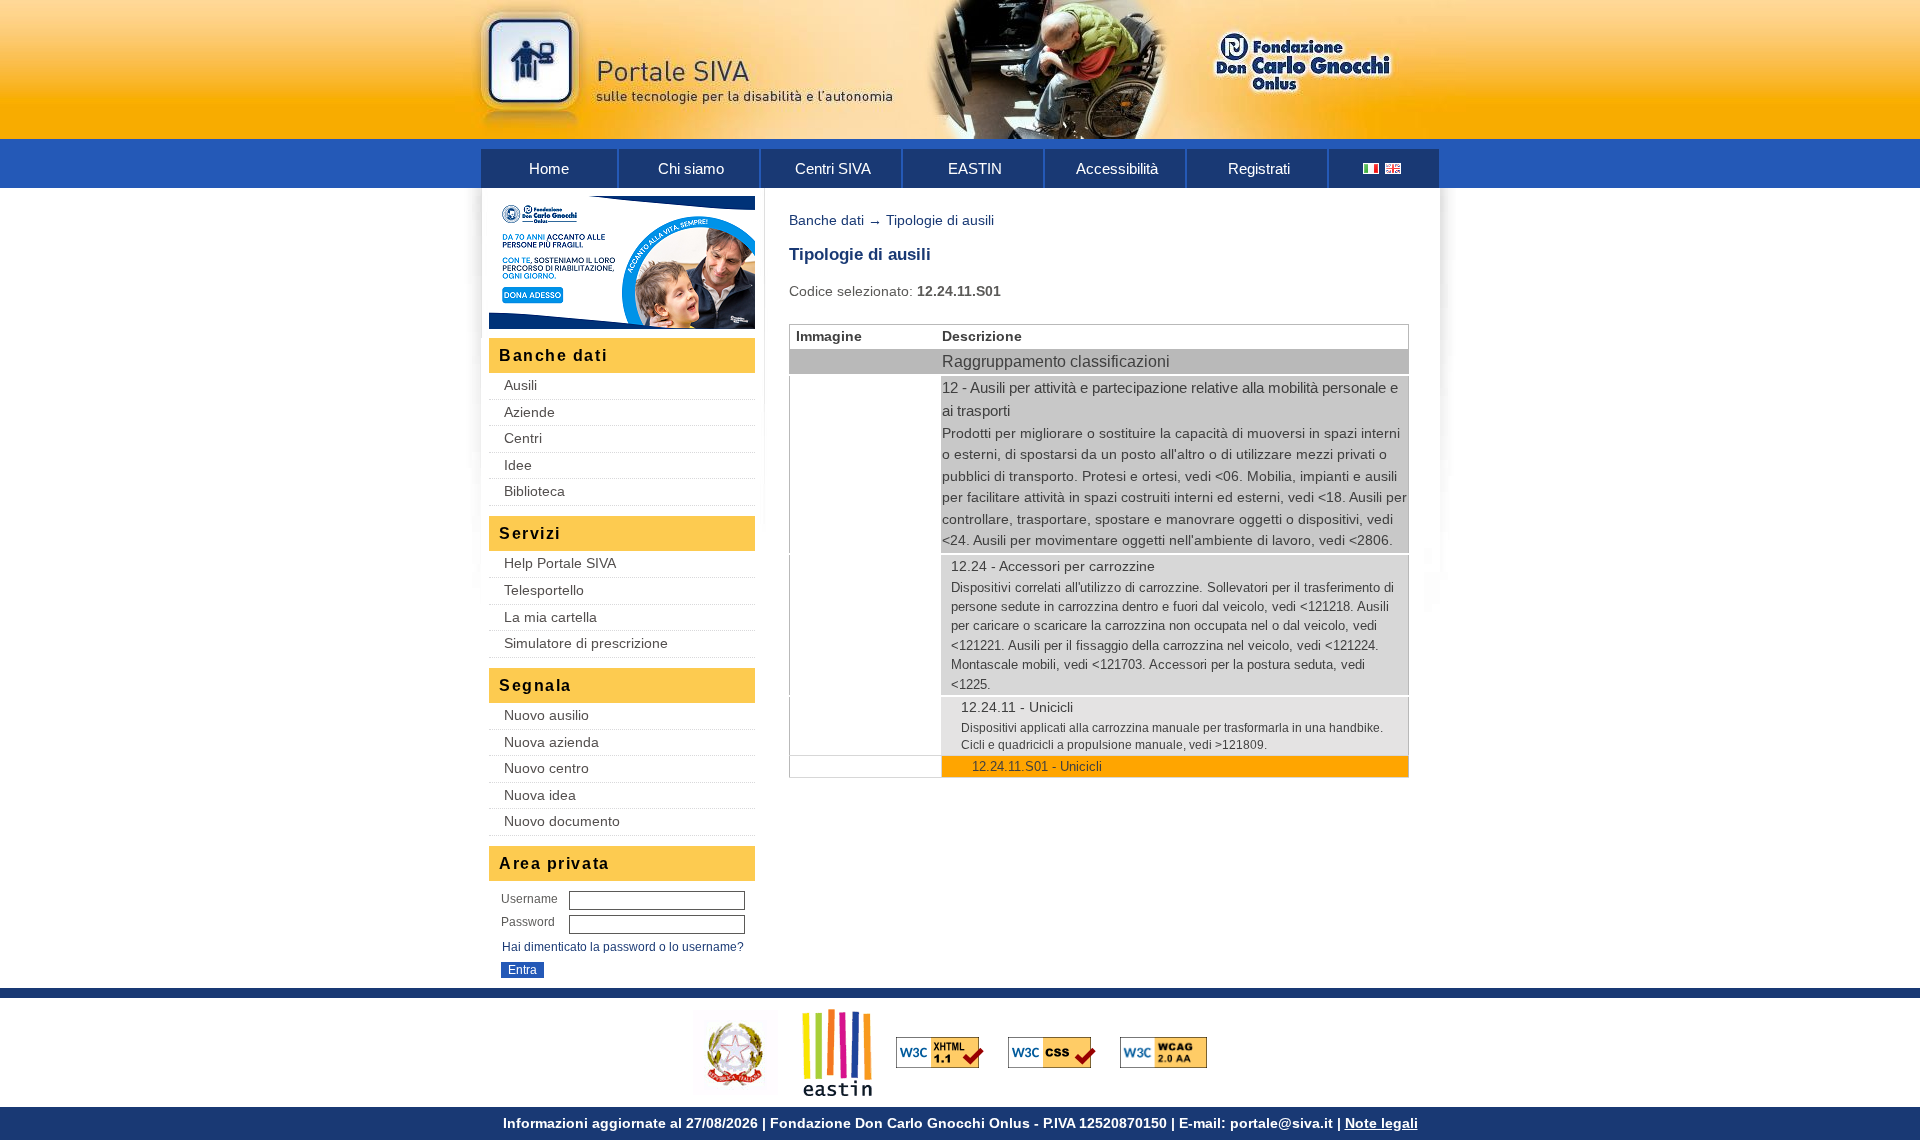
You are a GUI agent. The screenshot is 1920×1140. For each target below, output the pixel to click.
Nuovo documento (562, 821)
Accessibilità (1117, 168)
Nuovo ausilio (546, 715)
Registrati (1259, 168)
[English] (1394, 168)
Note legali (1381, 1123)
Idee (518, 465)
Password (528, 922)
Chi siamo (691, 168)
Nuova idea (540, 795)
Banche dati (826, 220)
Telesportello (544, 590)
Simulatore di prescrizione (586, 643)
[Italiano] (1372, 168)
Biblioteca (534, 491)
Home (549, 168)
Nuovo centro (546, 768)
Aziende (529, 412)
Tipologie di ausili (940, 220)
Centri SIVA (833, 168)
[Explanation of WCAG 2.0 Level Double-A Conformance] (1174, 1051)
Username (529, 899)
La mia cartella (550, 617)
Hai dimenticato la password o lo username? (623, 947)
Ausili (520, 385)
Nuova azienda (551, 742)
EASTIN (975, 168)
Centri (523, 438)
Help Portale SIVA (560, 563)
